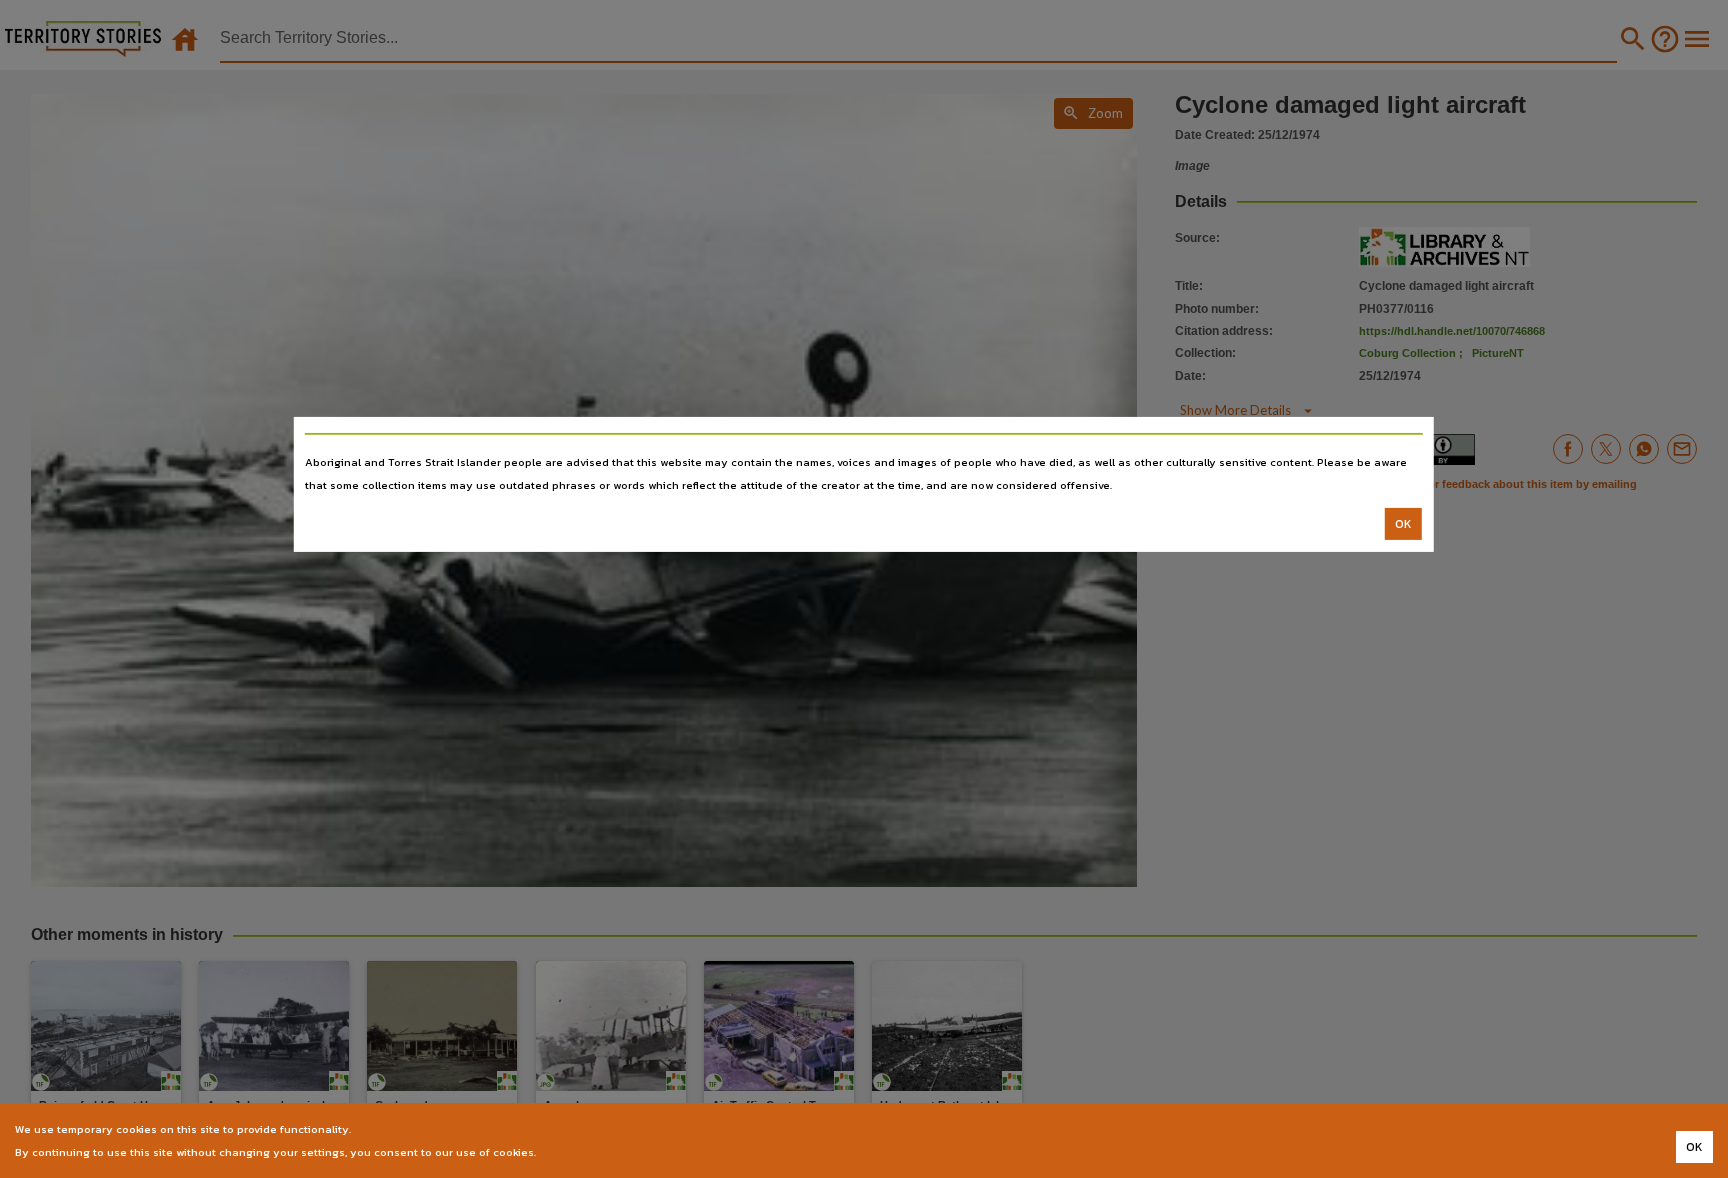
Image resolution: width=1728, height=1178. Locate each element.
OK (1403, 524)
